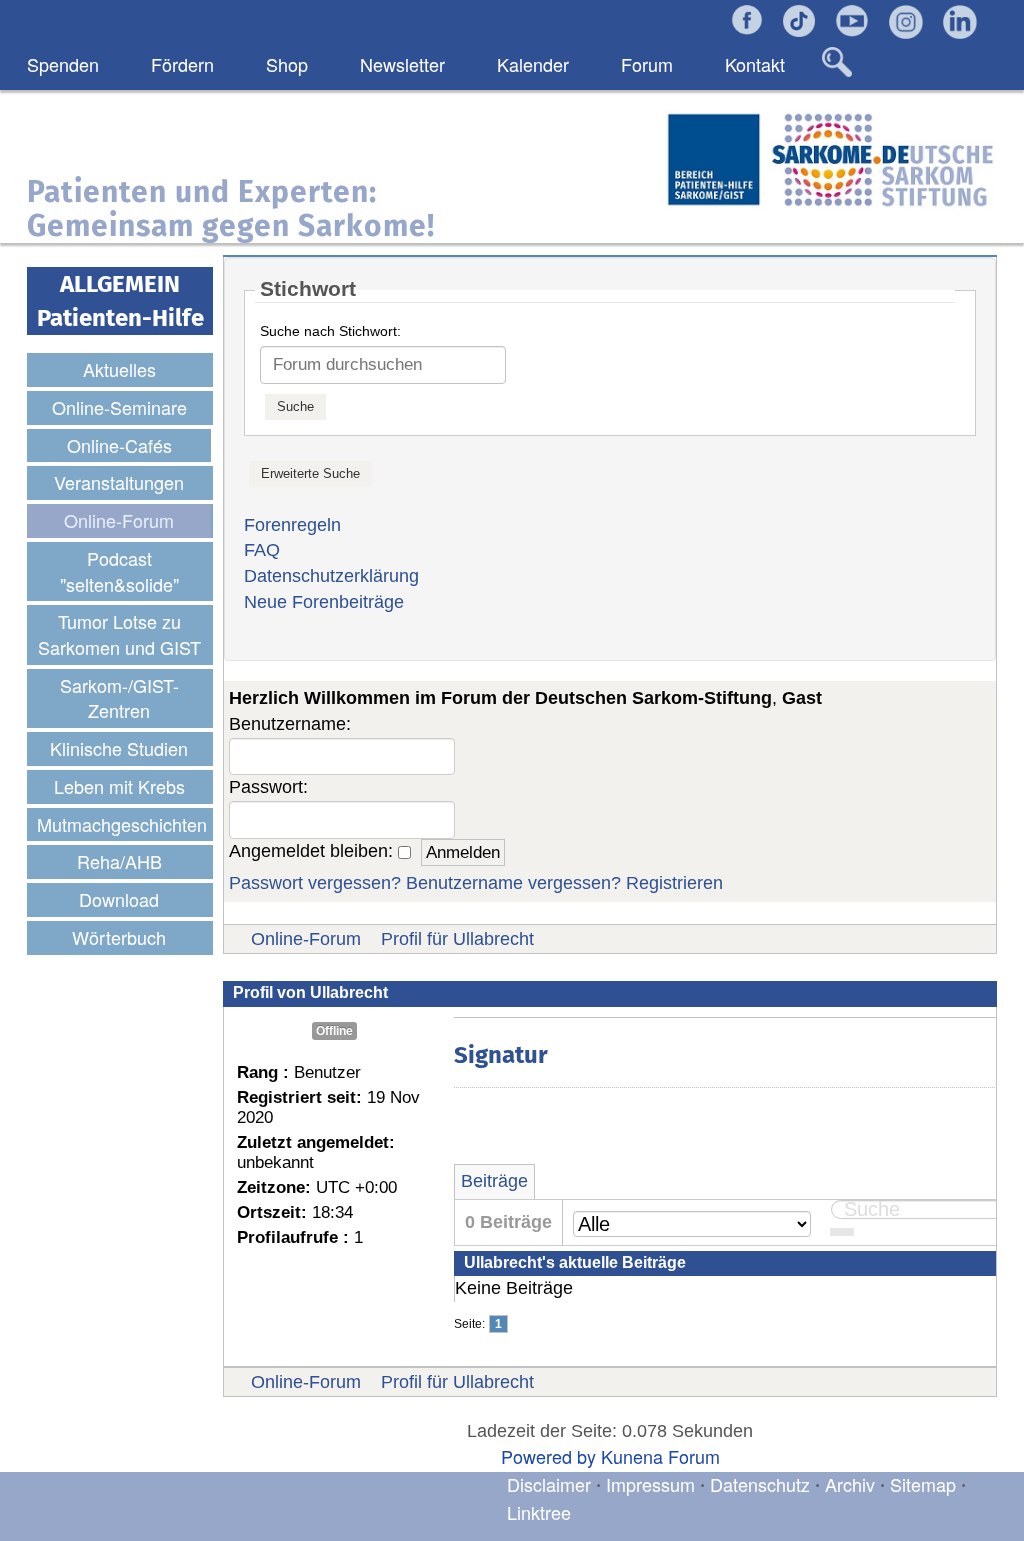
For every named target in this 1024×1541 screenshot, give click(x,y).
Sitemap (923, 1484)
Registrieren (674, 883)
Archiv (850, 1484)
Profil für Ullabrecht (457, 939)
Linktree (539, 1512)
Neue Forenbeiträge (324, 602)
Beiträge (494, 1181)
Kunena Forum (660, 1456)
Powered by (548, 1456)
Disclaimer (549, 1484)
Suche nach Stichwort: (330, 331)
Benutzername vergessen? (513, 883)
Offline (334, 1031)
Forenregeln (292, 525)
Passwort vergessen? (315, 883)
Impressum (650, 1484)
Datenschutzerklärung (331, 576)
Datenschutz (762, 1484)
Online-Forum (306, 939)
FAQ (262, 550)
